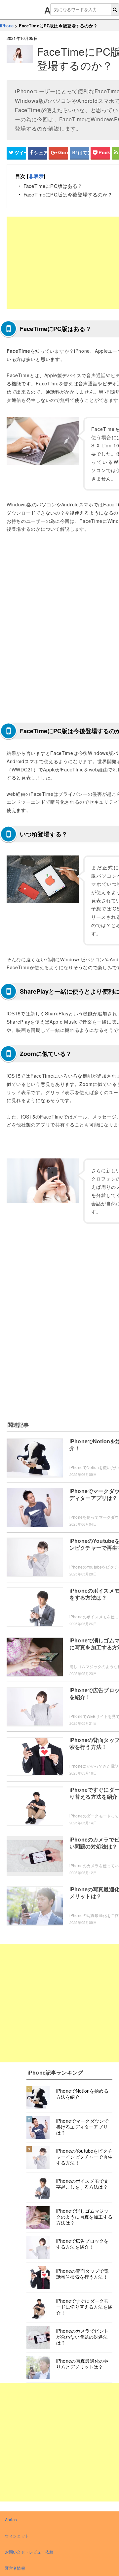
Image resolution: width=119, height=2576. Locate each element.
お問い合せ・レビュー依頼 (29, 2552)
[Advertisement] (59, 2003)
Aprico (11, 2519)
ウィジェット (17, 2536)
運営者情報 (15, 2568)
